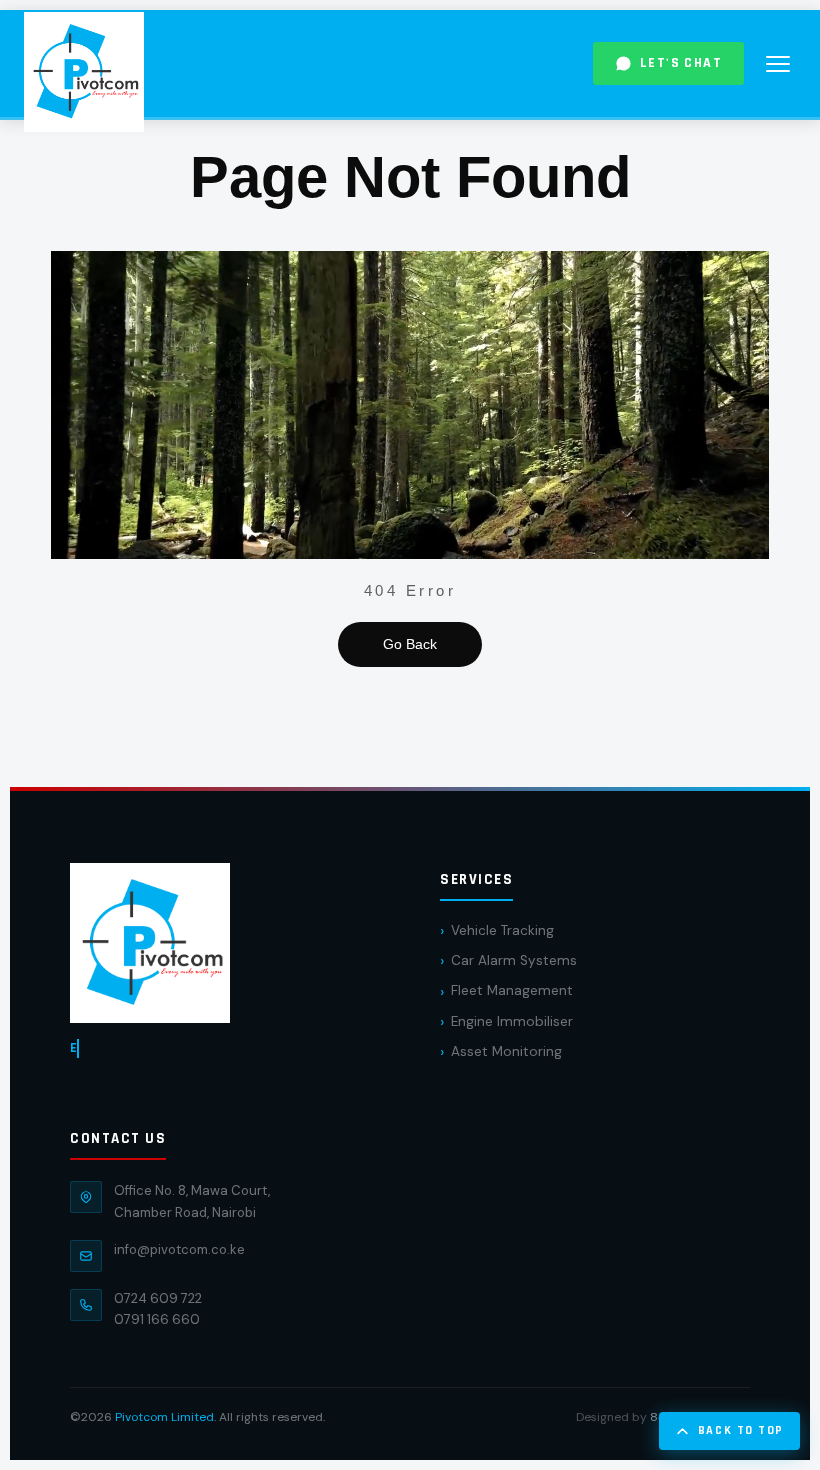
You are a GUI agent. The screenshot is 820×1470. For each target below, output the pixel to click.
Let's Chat (681, 63)
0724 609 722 (158, 1298)
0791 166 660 (157, 1319)
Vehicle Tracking (502, 930)
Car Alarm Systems (514, 960)
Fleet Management (512, 990)
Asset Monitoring (506, 1051)
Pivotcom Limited (164, 1417)
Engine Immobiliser (512, 1021)
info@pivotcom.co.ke (179, 1249)
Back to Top (741, 1430)
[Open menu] (778, 64)
